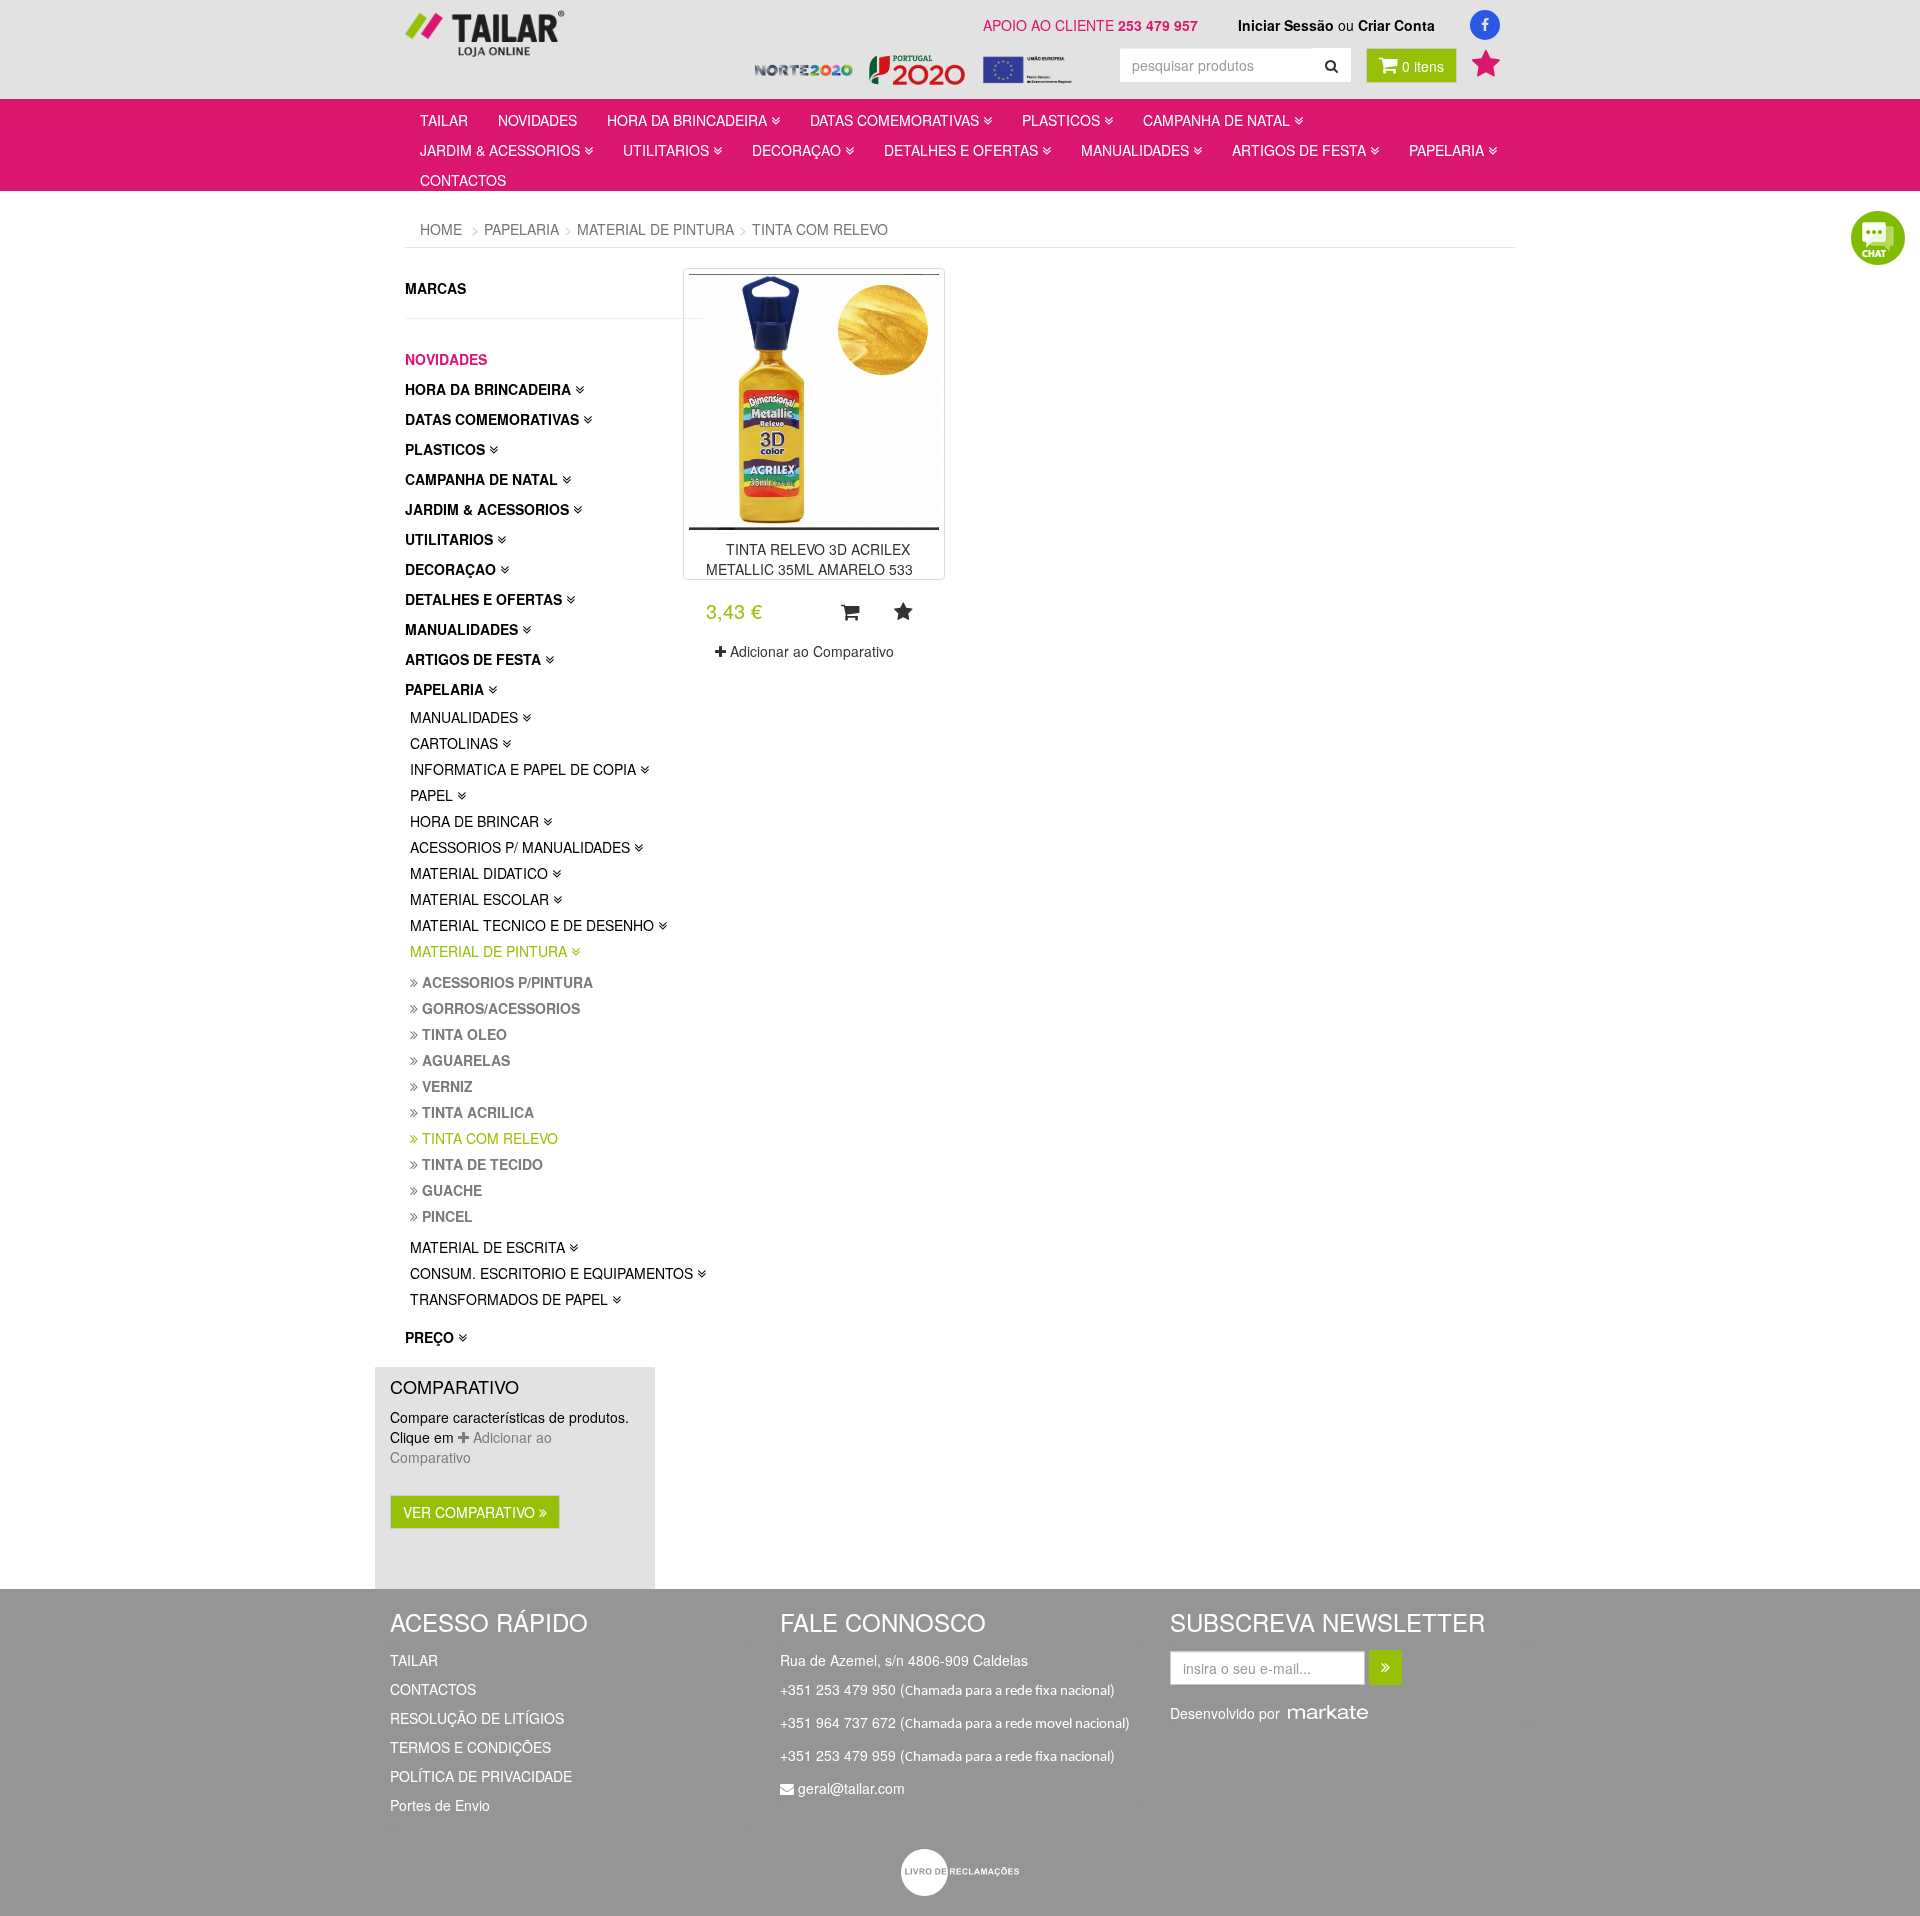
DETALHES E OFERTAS (485, 599)
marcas (437, 288)
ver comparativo (471, 1512)
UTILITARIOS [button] (668, 150)
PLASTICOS (447, 449)
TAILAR (444, 120)
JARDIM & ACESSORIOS (489, 509)
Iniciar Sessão (1286, 25)
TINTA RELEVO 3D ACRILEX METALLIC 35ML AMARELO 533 (809, 559)
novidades (446, 359)
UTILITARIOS (451, 539)
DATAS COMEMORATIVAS (494, 419)
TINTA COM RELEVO (488, 1138)
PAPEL (433, 795)
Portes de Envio (440, 1805)
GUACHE (450, 1190)
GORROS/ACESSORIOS (499, 1008)
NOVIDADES (537, 120)
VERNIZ (445, 1086)
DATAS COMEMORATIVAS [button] (896, 120)
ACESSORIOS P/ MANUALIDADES (522, 847)
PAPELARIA (446, 689)
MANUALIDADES (463, 629)
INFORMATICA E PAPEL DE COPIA (525, 769)
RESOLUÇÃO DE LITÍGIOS (477, 1718)
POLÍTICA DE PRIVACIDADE (481, 1776)
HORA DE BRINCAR (476, 821)
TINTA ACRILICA (476, 1112)
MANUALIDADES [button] (1137, 150)
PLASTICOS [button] (1063, 120)
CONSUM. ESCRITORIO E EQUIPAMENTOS (553, 1273)
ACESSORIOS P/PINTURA (505, 982)
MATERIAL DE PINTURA (490, 951)
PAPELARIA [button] (1448, 150)
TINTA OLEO (462, 1034)
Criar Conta (1396, 25)
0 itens (1421, 66)
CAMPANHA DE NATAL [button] (1218, 120)
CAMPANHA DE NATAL (483, 479)
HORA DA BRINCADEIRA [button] (689, 120)
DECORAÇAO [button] (798, 150)
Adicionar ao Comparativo (471, 1447)
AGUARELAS (464, 1060)
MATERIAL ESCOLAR (481, 899)
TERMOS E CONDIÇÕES (470, 1747)
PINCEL (445, 1216)
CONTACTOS (463, 180)
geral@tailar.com (851, 1788)
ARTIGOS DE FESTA (475, 659)
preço (431, 1337)
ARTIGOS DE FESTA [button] (1301, 150)
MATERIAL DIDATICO (481, 873)
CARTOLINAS (456, 743)
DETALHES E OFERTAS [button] (963, 150)
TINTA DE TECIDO (480, 1164)
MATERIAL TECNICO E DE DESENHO (534, 925)
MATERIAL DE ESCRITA (489, 1247)
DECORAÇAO (452, 569)
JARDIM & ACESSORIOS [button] (502, 150)
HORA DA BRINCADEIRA (490, 389)
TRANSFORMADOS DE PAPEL (511, 1299)
